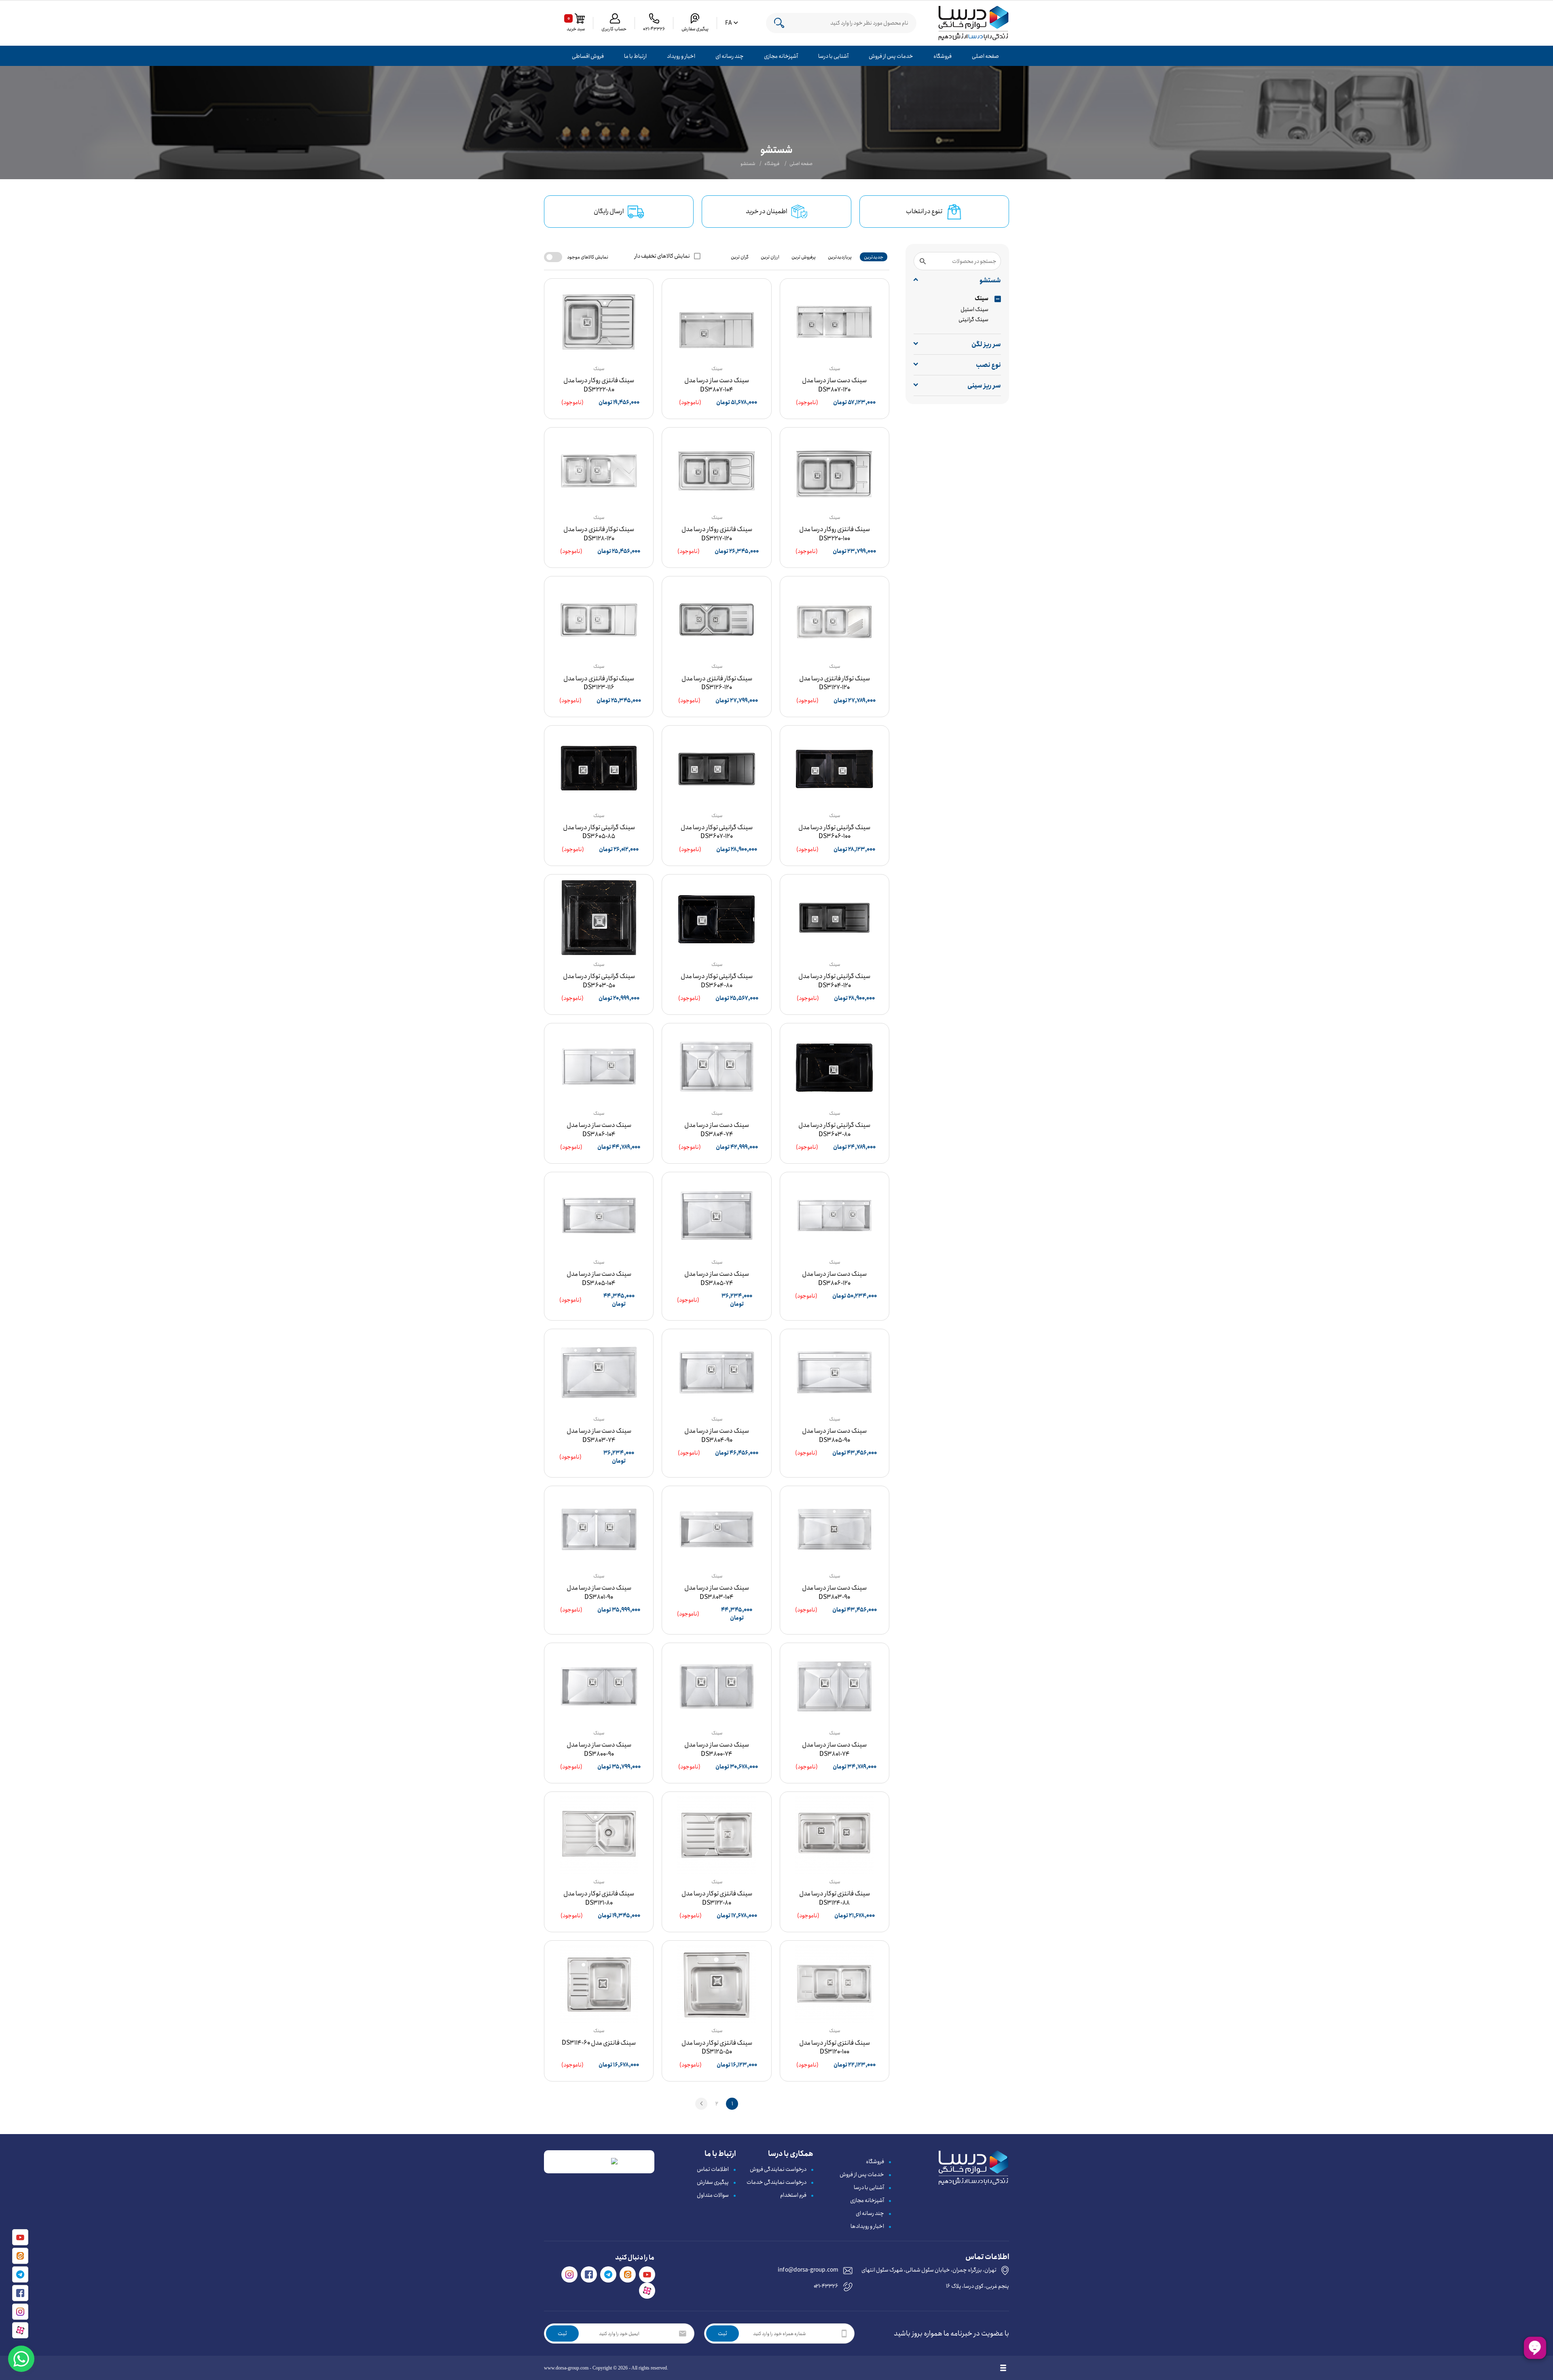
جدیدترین (874, 257)
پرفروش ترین (804, 257)
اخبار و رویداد (681, 56)
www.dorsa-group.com (566, 2368)
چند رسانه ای (730, 56)
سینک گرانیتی (973, 320)
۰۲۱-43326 (826, 2286)
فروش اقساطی (588, 56)
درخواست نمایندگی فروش (778, 2169)
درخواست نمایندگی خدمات (776, 2182)
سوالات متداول (713, 2195)
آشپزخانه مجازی (781, 56)
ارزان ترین (770, 257)
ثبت (723, 2333)
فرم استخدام (793, 2195)
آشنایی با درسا (833, 56)
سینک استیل (974, 309)
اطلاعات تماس (713, 2169)
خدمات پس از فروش (891, 56)
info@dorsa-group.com (808, 2270)
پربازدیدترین (840, 257)
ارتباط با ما (635, 56)
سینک (982, 299)
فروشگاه (943, 56)
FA (728, 23)
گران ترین (740, 257)
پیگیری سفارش (713, 2182)
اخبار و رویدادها (867, 2226)
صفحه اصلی (985, 56)
